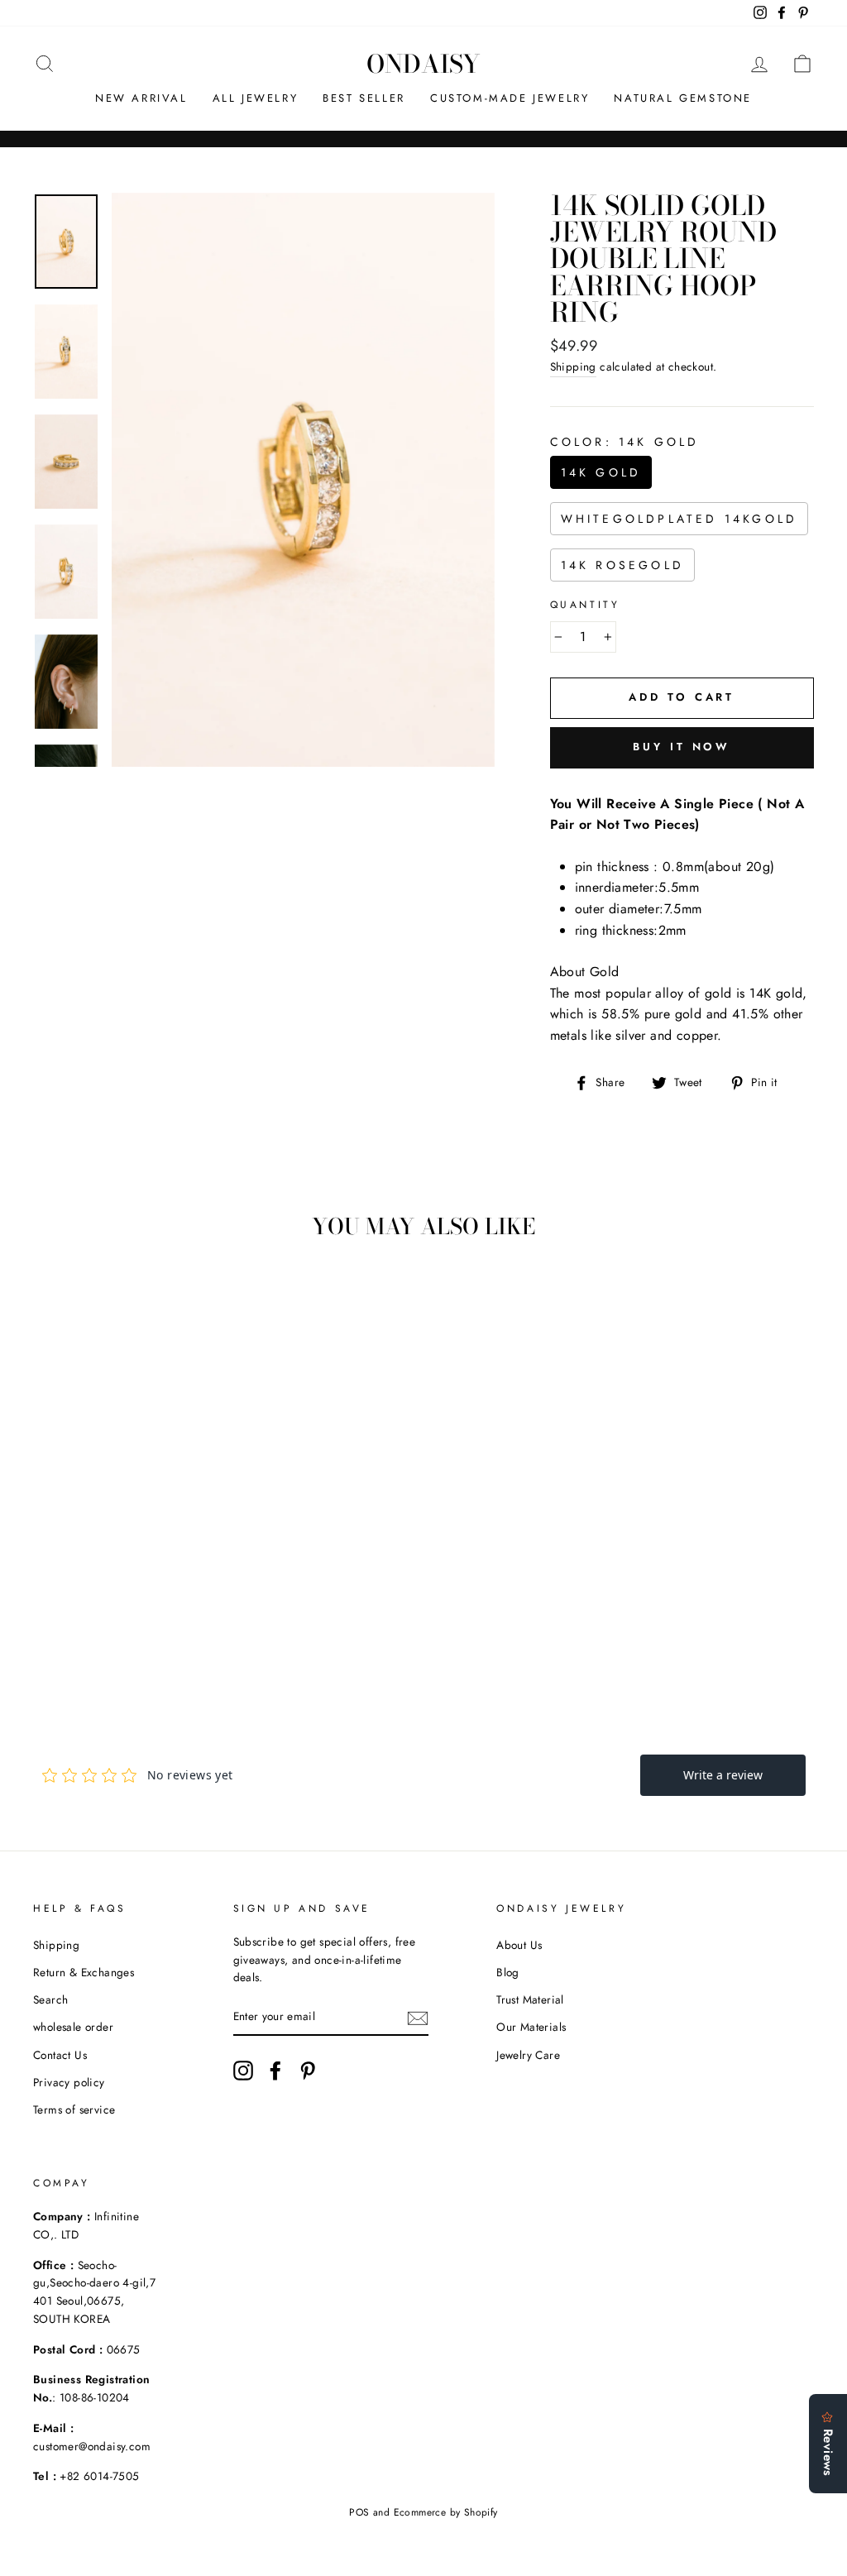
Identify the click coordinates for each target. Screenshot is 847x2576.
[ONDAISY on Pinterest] (308, 2071)
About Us (519, 1945)
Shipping (573, 366)
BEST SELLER (364, 98)
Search (50, 1999)
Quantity (585, 605)
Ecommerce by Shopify (446, 2512)
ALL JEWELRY (256, 98)
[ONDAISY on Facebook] (275, 2071)
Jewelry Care (528, 2055)
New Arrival (141, 98)
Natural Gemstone (683, 98)
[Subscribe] (418, 2018)
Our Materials (531, 2027)
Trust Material (530, 1999)
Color (625, 442)
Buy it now (682, 747)
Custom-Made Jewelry (510, 98)
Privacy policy (69, 2082)
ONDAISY (423, 64)
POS (359, 2512)
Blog (508, 1972)
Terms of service (74, 2109)
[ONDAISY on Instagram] (243, 2071)
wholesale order (73, 2027)
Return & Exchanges (84, 1972)
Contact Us (60, 2055)
